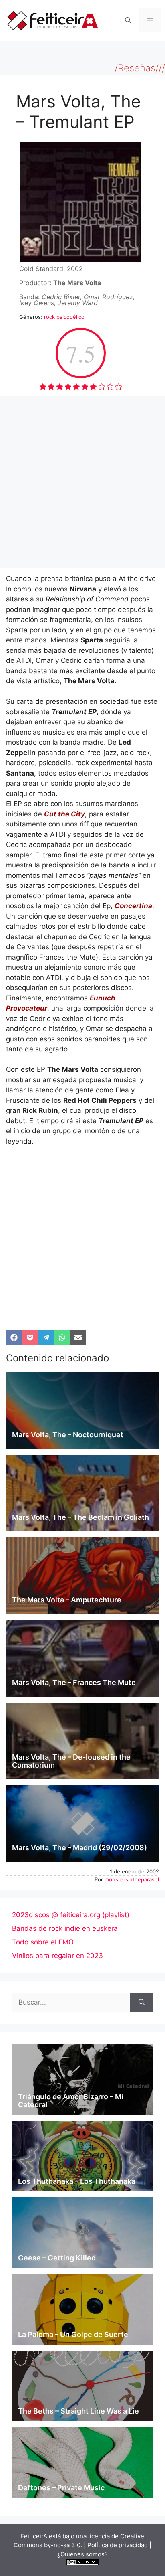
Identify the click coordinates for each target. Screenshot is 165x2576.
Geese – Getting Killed (57, 2258)
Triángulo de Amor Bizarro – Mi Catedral (71, 2101)
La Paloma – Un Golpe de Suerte (73, 2334)
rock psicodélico (64, 317)
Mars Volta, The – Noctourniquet (68, 1435)
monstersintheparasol (132, 1879)
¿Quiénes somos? (82, 2554)
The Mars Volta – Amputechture (67, 1600)
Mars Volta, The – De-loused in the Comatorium (71, 1761)
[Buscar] (142, 2003)
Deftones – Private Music (61, 2488)
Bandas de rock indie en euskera (65, 1928)
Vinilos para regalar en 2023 (57, 1956)
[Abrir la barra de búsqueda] (128, 20)
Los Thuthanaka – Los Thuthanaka (77, 2181)
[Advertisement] (82, 482)
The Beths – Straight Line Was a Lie (78, 2411)
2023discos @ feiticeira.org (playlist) (71, 1915)
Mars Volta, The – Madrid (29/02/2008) (79, 1848)
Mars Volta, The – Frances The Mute (74, 1682)
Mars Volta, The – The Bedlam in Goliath (80, 1517)
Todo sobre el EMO (43, 1942)
